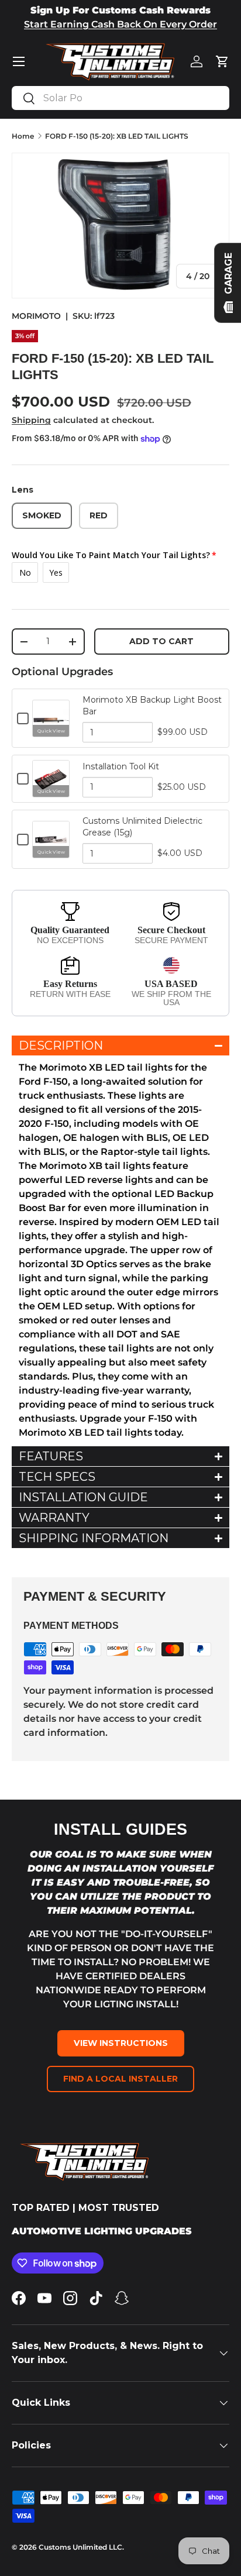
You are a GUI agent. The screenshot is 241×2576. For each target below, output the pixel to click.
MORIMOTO (36, 316)
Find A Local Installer (120, 2079)
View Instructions (121, 2043)
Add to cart (161, 641)
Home (23, 136)
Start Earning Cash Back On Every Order (120, 24)
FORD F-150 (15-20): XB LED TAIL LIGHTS (117, 136)
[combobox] (120, 98)
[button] (222, 61)
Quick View (51, 731)
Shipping (31, 420)
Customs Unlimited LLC (80, 2547)
